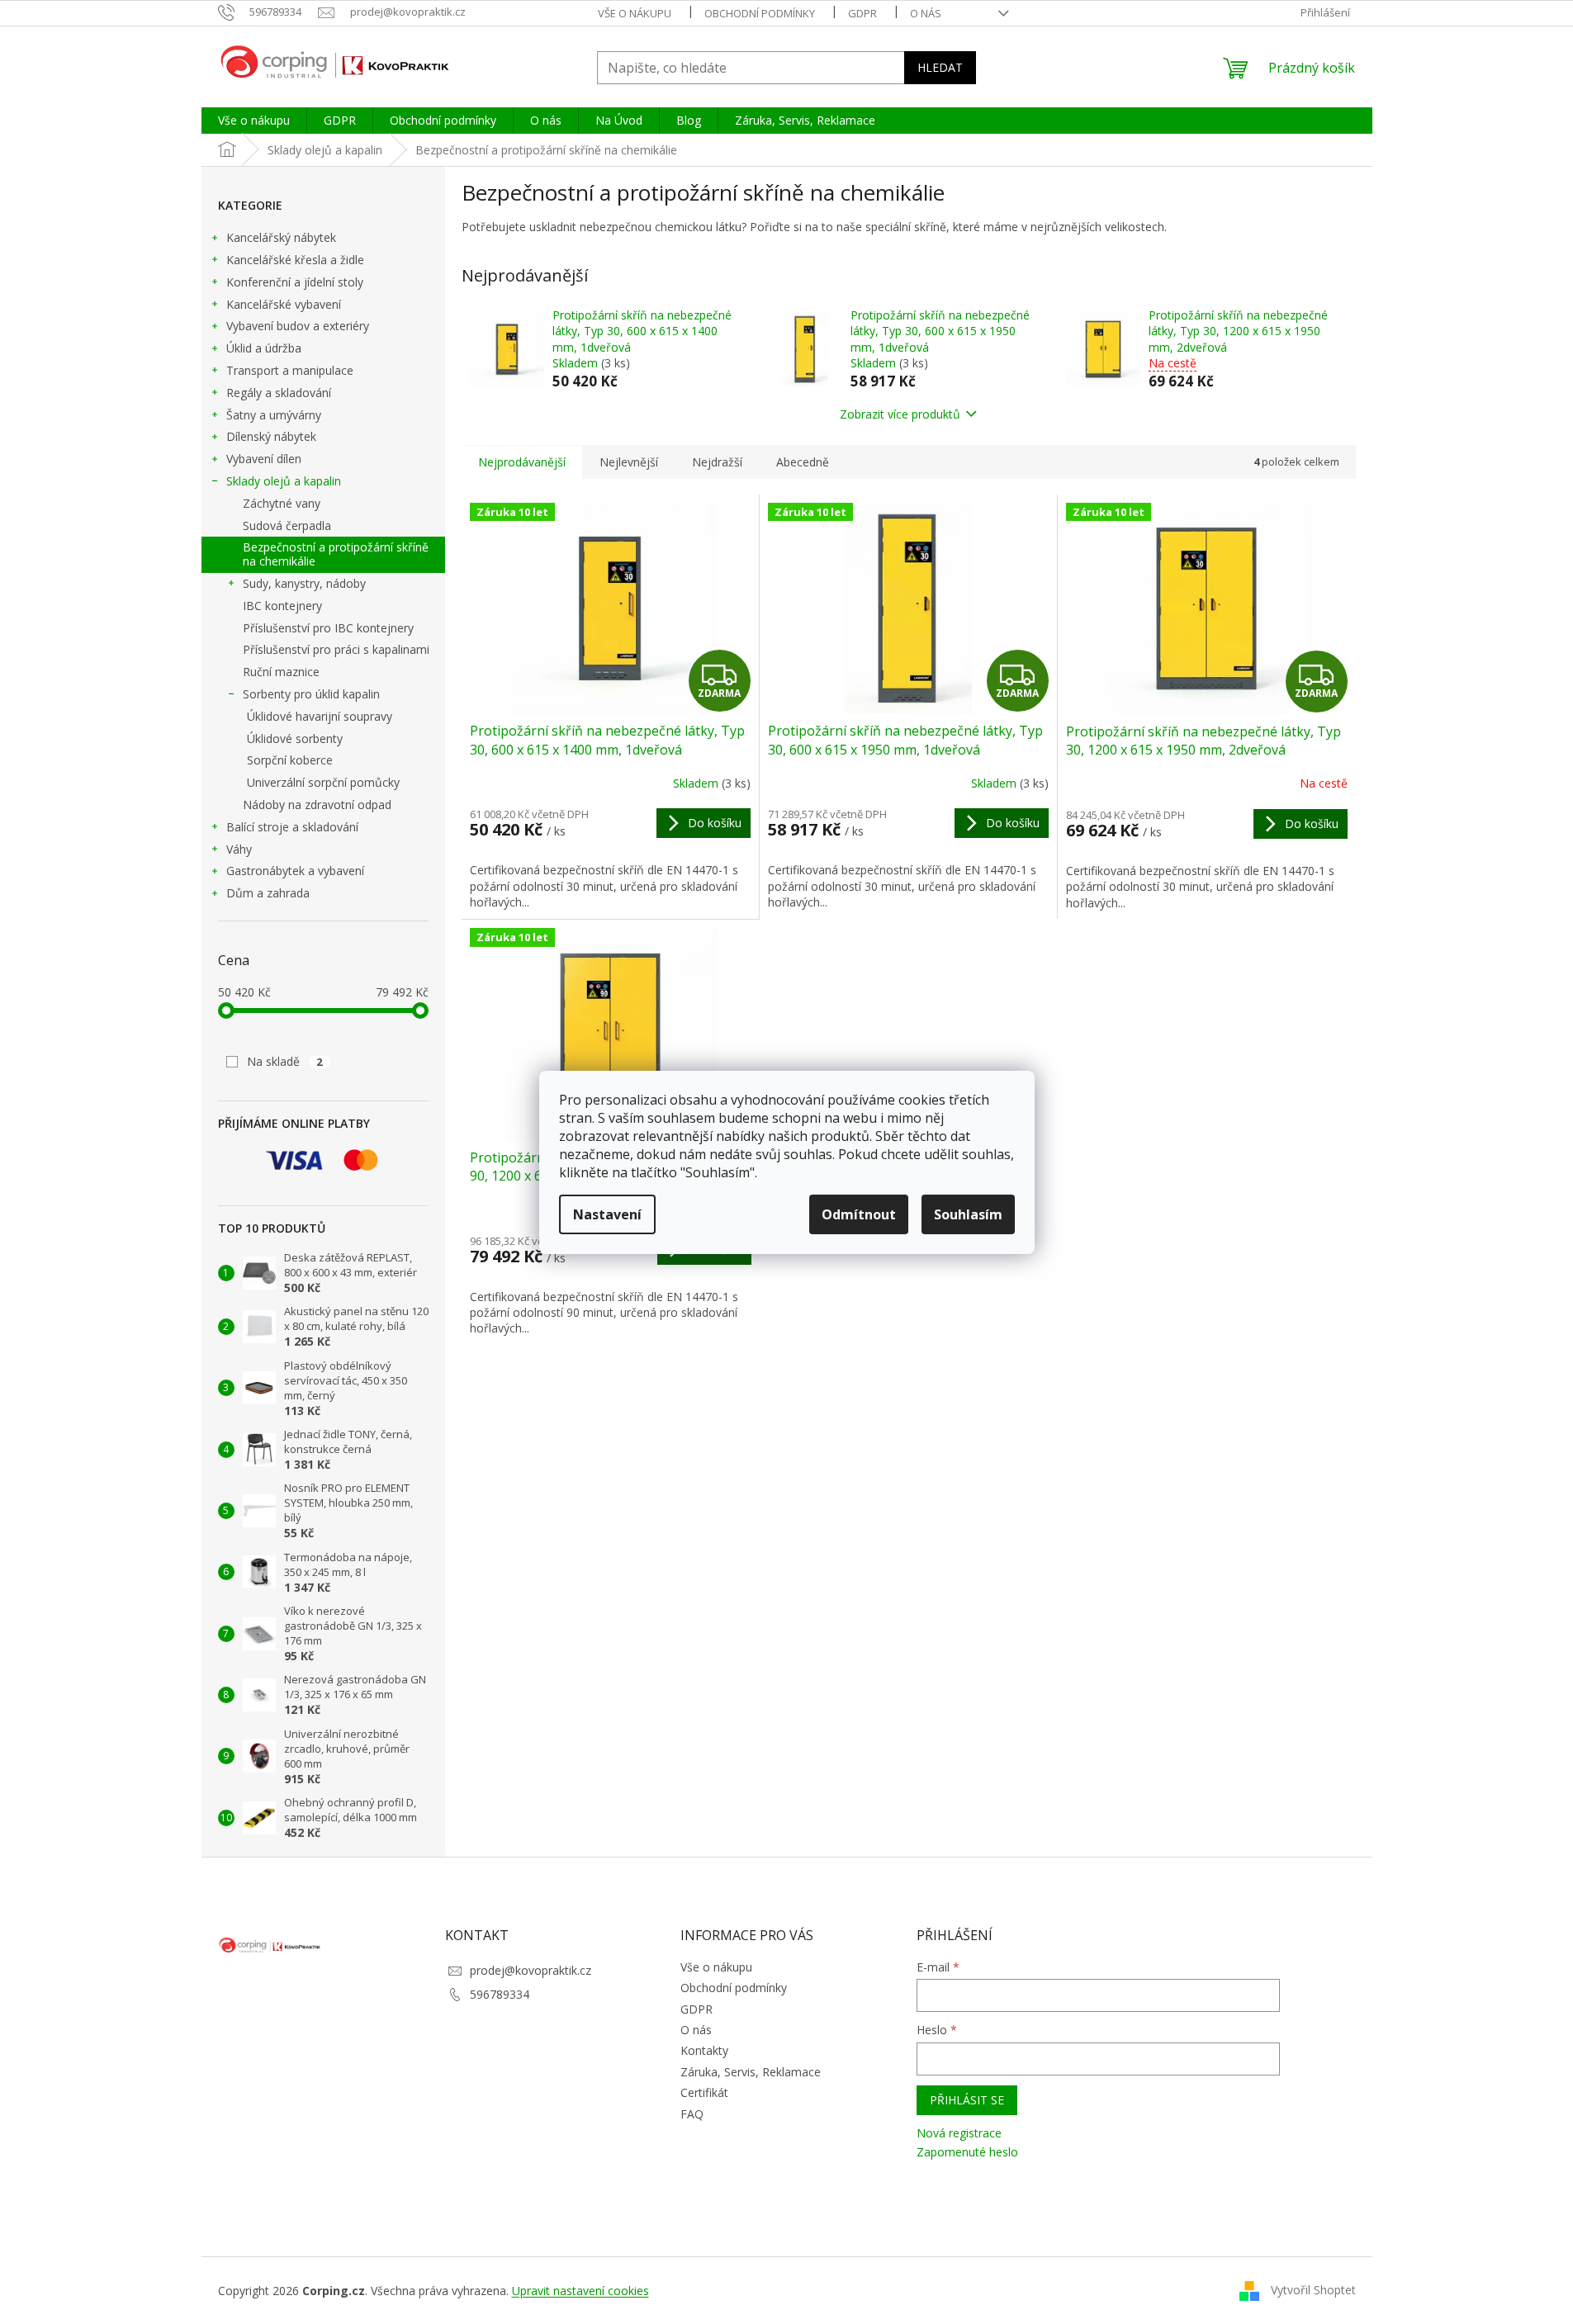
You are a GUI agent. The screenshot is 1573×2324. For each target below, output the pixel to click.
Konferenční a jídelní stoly (295, 282)
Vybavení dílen (264, 459)
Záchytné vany (282, 503)
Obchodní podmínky (760, 13)
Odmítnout (859, 1214)
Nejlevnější (629, 462)
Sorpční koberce (290, 760)
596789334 (500, 1994)
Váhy (239, 849)
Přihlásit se (967, 2100)
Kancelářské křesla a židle (295, 260)
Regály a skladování (279, 393)
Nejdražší (717, 462)
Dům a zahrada (268, 893)
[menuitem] (254, 121)
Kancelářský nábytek (281, 237)
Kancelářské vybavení (284, 304)
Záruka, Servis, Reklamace (751, 2072)
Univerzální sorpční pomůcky (323, 782)
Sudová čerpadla (287, 525)
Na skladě (285, 1061)
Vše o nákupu (635, 13)
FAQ (692, 2114)
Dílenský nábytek (271, 436)
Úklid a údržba (264, 348)
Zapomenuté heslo (967, 2152)
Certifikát (704, 2092)
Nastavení (607, 1214)
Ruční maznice (281, 672)
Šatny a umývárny (274, 415)
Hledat (940, 67)
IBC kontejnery (282, 606)
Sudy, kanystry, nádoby (304, 583)
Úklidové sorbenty (295, 738)
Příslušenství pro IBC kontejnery (328, 628)
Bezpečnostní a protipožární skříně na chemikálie (336, 554)
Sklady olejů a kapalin (284, 481)
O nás (926, 13)
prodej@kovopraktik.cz (531, 1970)
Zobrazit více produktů (900, 414)
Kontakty (704, 2050)
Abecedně (803, 462)
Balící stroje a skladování (292, 827)
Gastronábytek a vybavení (295, 871)
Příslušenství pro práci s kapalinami (336, 649)
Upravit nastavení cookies (580, 2291)
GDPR (862, 13)
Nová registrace (959, 2133)
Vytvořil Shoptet (1313, 2290)
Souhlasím (968, 1214)
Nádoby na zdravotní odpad (317, 805)
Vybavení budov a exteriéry (298, 326)
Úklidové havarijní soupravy (320, 716)
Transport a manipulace (290, 370)
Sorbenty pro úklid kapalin (311, 694)
